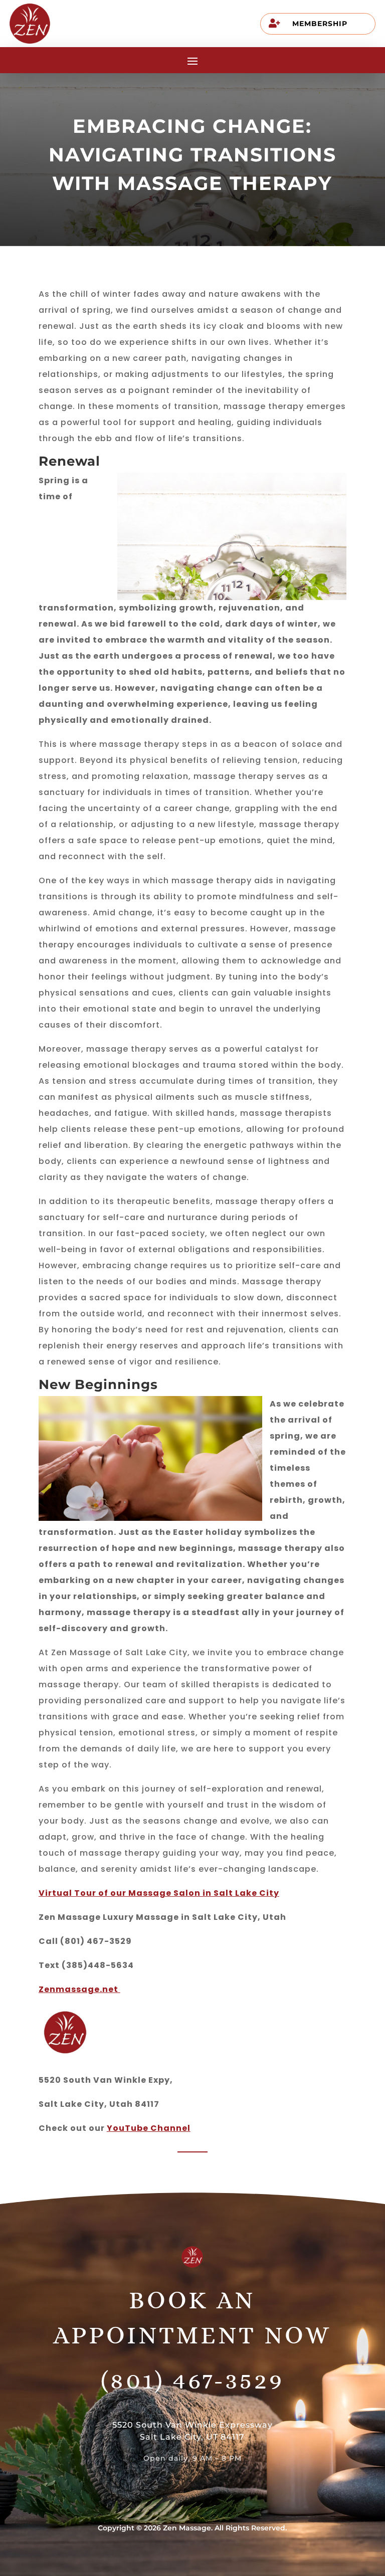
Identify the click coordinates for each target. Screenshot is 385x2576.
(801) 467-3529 (192, 2380)
